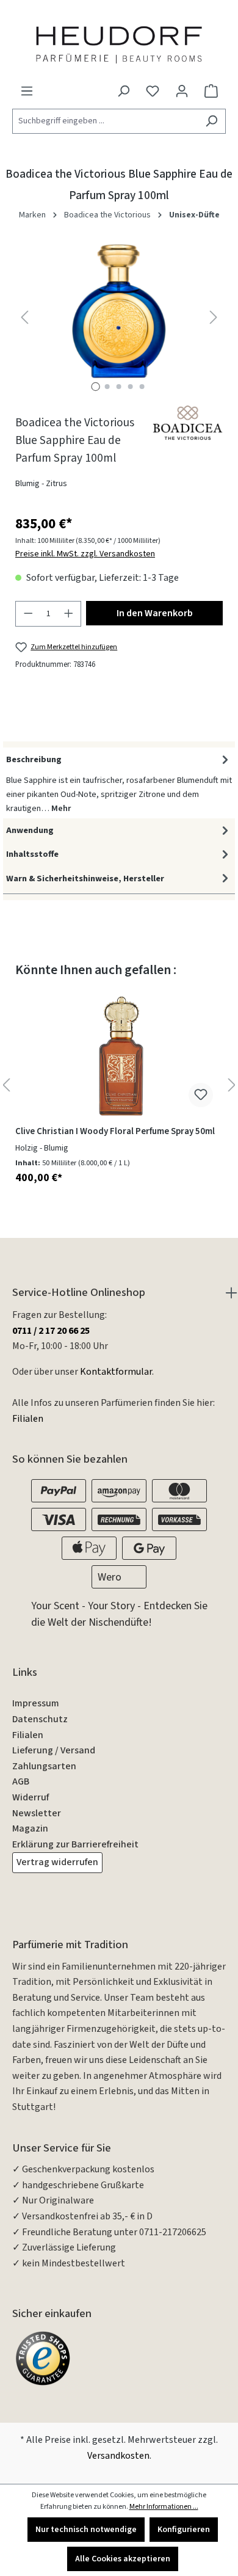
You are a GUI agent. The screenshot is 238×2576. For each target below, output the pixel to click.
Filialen (28, 1419)
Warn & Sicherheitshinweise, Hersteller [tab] (85, 879)
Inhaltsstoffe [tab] (32, 854)
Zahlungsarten (44, 1766)
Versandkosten (118, 2456)
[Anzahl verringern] (28, 614)
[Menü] (27, 91)
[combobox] (105, 121)
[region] (119, 317)
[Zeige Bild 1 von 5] (96, 387)
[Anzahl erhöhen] (69, 614)
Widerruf (31, 1797)
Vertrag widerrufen (57, 1862)
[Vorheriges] (24, 317)
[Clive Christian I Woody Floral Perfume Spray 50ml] (119, 1056)
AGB (21, 1781)
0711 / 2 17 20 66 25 (51, 1331)
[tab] (119, 783)
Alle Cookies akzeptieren (123, 2559)
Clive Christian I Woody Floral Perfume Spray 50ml (115, 1132)
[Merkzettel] (153, 91)
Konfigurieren (184, 2530)
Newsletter (37, 1813)
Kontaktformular (116, 1372)
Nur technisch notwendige (86, 2530)
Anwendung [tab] (30, 830)
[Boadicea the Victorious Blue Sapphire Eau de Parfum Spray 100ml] (119, 311)
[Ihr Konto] (182, 91)
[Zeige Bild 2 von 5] (107, 387)
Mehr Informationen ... (164, 2507)
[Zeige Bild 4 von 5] (131, 387)
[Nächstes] (214, 317)
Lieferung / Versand (54, 1750)
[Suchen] (211, 121)
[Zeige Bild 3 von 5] (119, 387)
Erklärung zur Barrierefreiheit (75, 1844)
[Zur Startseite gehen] (119, 44)
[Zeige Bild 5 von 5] (142, 387)
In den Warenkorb (155, 613)
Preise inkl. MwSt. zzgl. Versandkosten (85, 554)
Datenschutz (40, 1719)
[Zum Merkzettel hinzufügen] (201, 1095)
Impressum (36, 1703)
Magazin (30, 1828)
